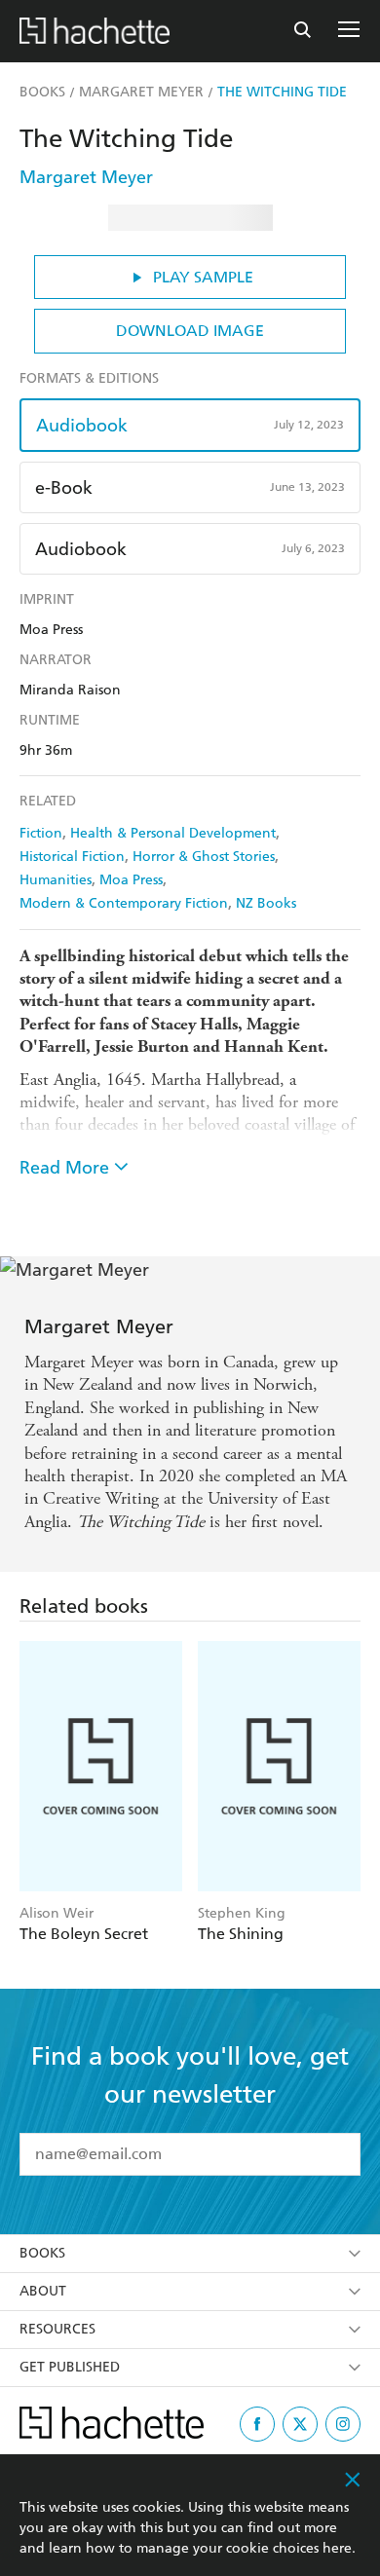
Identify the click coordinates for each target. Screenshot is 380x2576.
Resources (57, 2329)
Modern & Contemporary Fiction (124, 903)
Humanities (56, 880)
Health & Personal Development (173, 833)
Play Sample (203, 277)
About (43, 2291)
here (337, 2548)
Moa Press (131, 880)
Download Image (190, 331)
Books (42, 2253)
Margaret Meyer (86, 177)
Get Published (70, 2367)
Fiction (41, 833)
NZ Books (266, 903)
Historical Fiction (72, 857)
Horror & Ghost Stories (204, 857)
